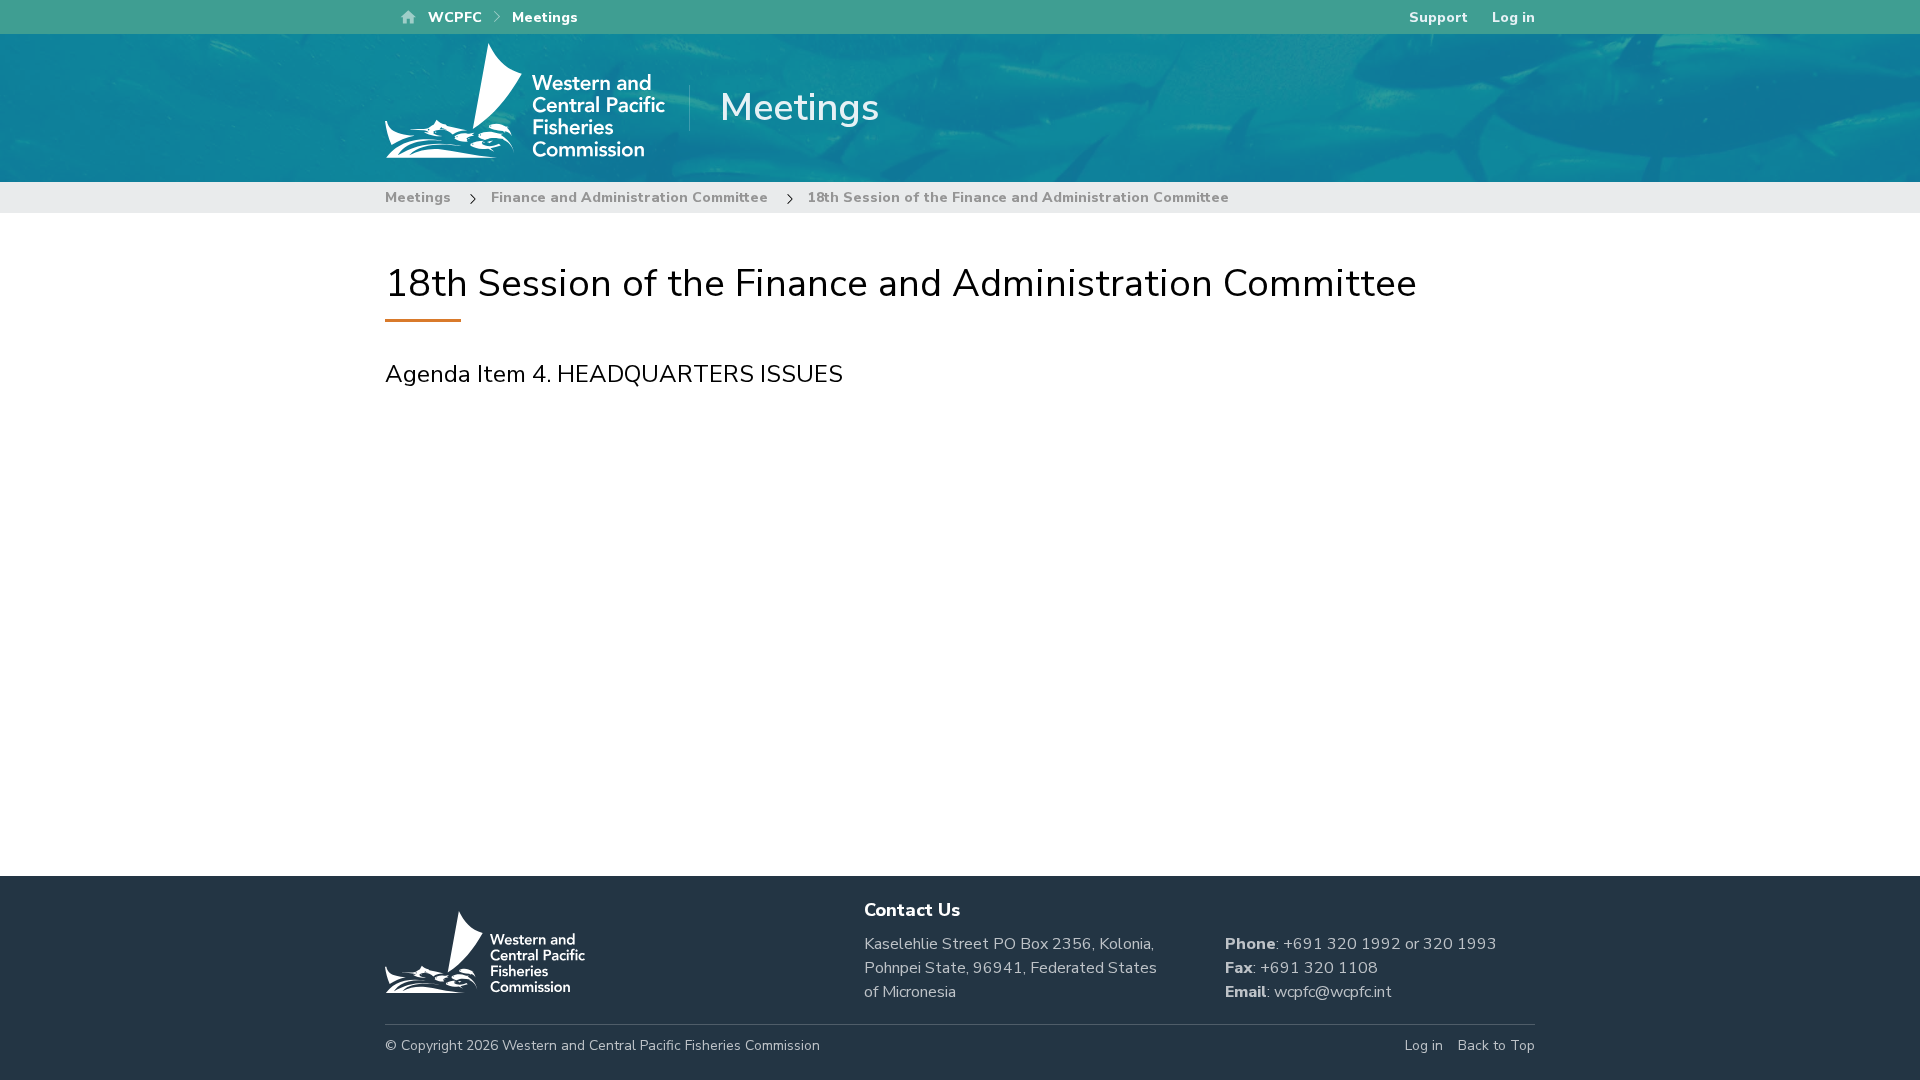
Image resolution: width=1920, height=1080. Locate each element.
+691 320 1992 (1342, 944)
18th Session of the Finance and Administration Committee (1018, 197)
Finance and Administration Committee (629, 197)
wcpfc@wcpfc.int (1333, 992)
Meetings (418, 197)
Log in (1513, 17)
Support (1438, 17)
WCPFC (455, 17)
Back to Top (1496, 1045)
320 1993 (1460, 944)
